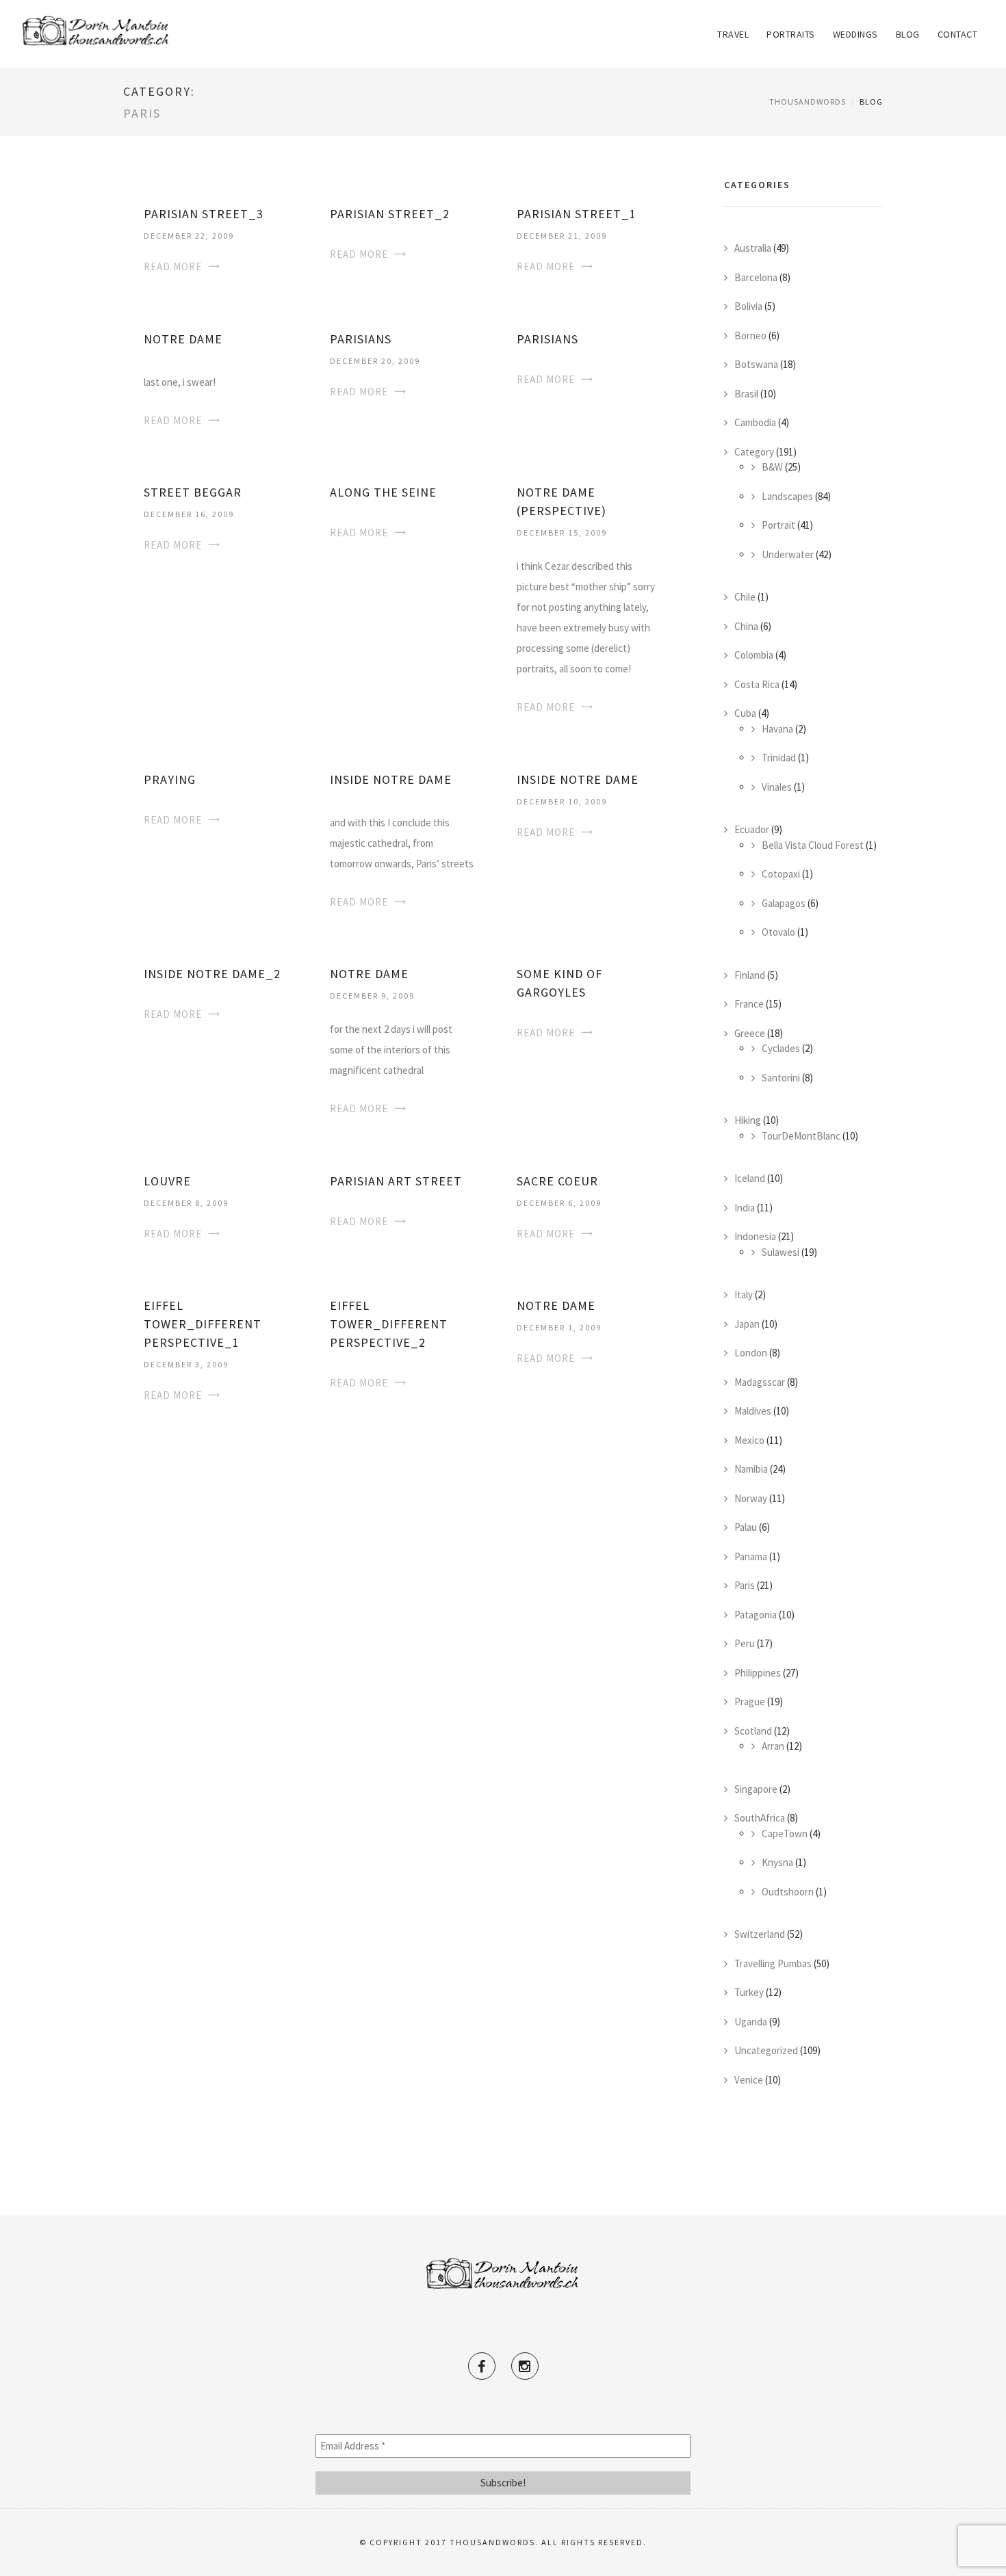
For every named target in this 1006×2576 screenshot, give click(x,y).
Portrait (778, 525)
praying (170, 779)
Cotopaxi (781, 874)
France (749, 1004)
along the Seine (383, 492)
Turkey (749, 1992)
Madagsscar (760, 1382)
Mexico (749, 1440)
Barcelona (756, 277)
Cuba (745, 713)
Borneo (750, 336)
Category (754, 452)
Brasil (746, 394)
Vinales (777, 787)
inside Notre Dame (391, 779)
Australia (753, 248)
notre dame (183, 339)
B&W (772, 467)
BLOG (908, 34)
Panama (751, 1556)
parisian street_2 (390, 214)
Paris (745, 1585)
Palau (746, 1527)
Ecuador (752, 829)
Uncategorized (766, 2050)
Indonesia (755, 1236)
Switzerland (760, 1934)
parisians (361, 339)
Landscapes (787, 496)
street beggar (193, 492)
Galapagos (784, 903)
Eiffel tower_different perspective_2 (389, 1324)
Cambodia (755, 422)
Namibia (751, 1469)
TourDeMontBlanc (801, 1136)
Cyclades (781, 1048)
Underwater (788, 554)
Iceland (750, 1178)
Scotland (753, 1731)
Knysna (777, 1862)
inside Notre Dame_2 (212, 974)
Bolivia (748, 306)
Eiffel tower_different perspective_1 (203, 1324)
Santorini (781, 1078)
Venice (749, 2080)
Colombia (754, 655)
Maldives (753, 1411)
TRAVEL (733, 34)
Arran (773, 1746)
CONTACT (958, 34)
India (745, 1208)
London (751, 1353)
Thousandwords (808, 102)
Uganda (751, 2022)
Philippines (758, 1673)
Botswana (756, 364)
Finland (750, 975)
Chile (745, 597)
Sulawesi (781, 1252)
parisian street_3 (204, 214)
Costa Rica (757, 684)
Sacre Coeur (557, 1181)
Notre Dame (369, 974)
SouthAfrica (760, 1818)
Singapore (756, 1789)
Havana (777, 729)
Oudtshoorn (788, 1892)
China (746, 626)
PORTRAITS (791, 34)
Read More (173, 266)
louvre (167, 1181)
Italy (744, 1294)
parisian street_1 (577, 214)
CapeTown (785, 1834)
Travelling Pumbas (773, 1963)
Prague (750, 1701)
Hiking (748, 1120)
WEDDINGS (855, 34)
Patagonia (756, 1615)
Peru (745, 1643)
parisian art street (396, 1181)
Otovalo (778, 932)
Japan (747, 1324)
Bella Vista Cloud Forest (813, 845)
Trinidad (779, 758)
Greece (750, 1033)
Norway (751, 1498)
